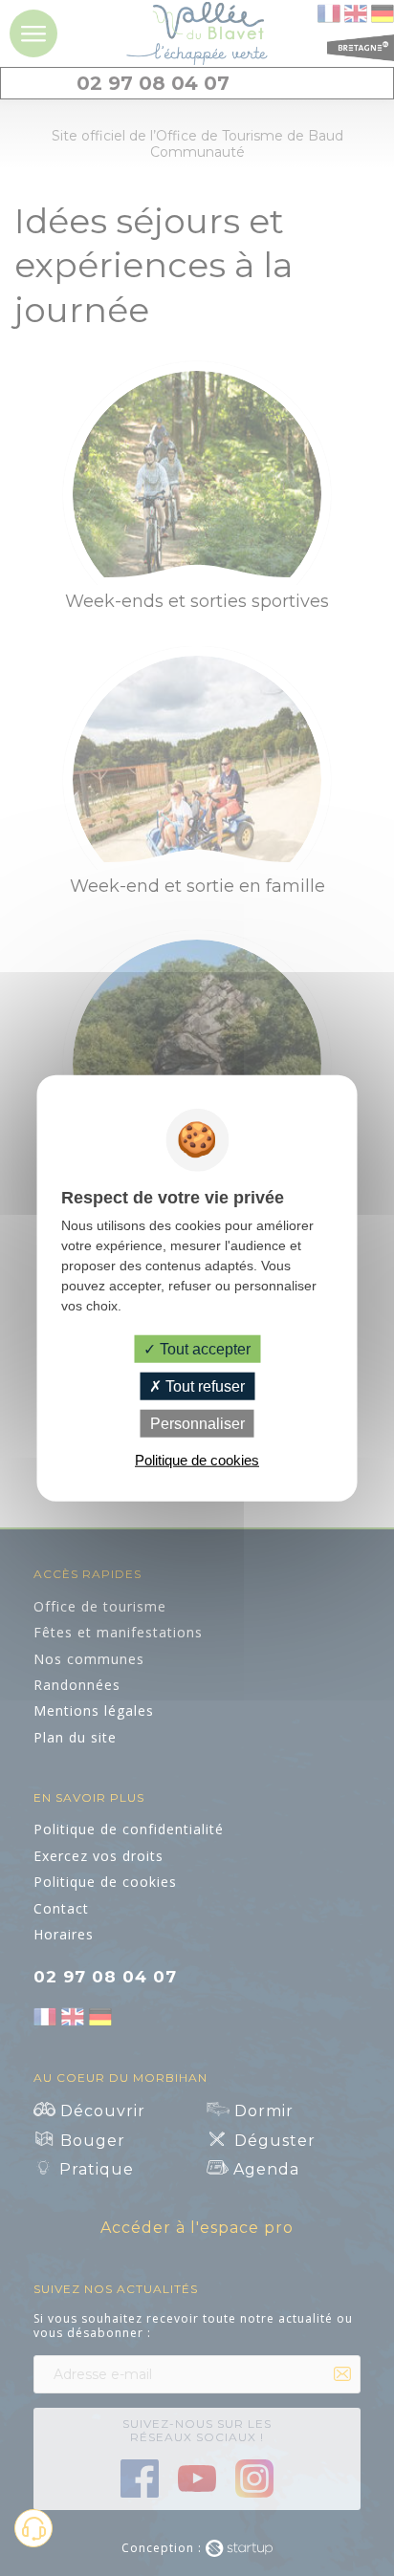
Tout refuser (203, 1385)
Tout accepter (203, 1348)
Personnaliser (197, 1424)
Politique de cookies (197, 1460)
